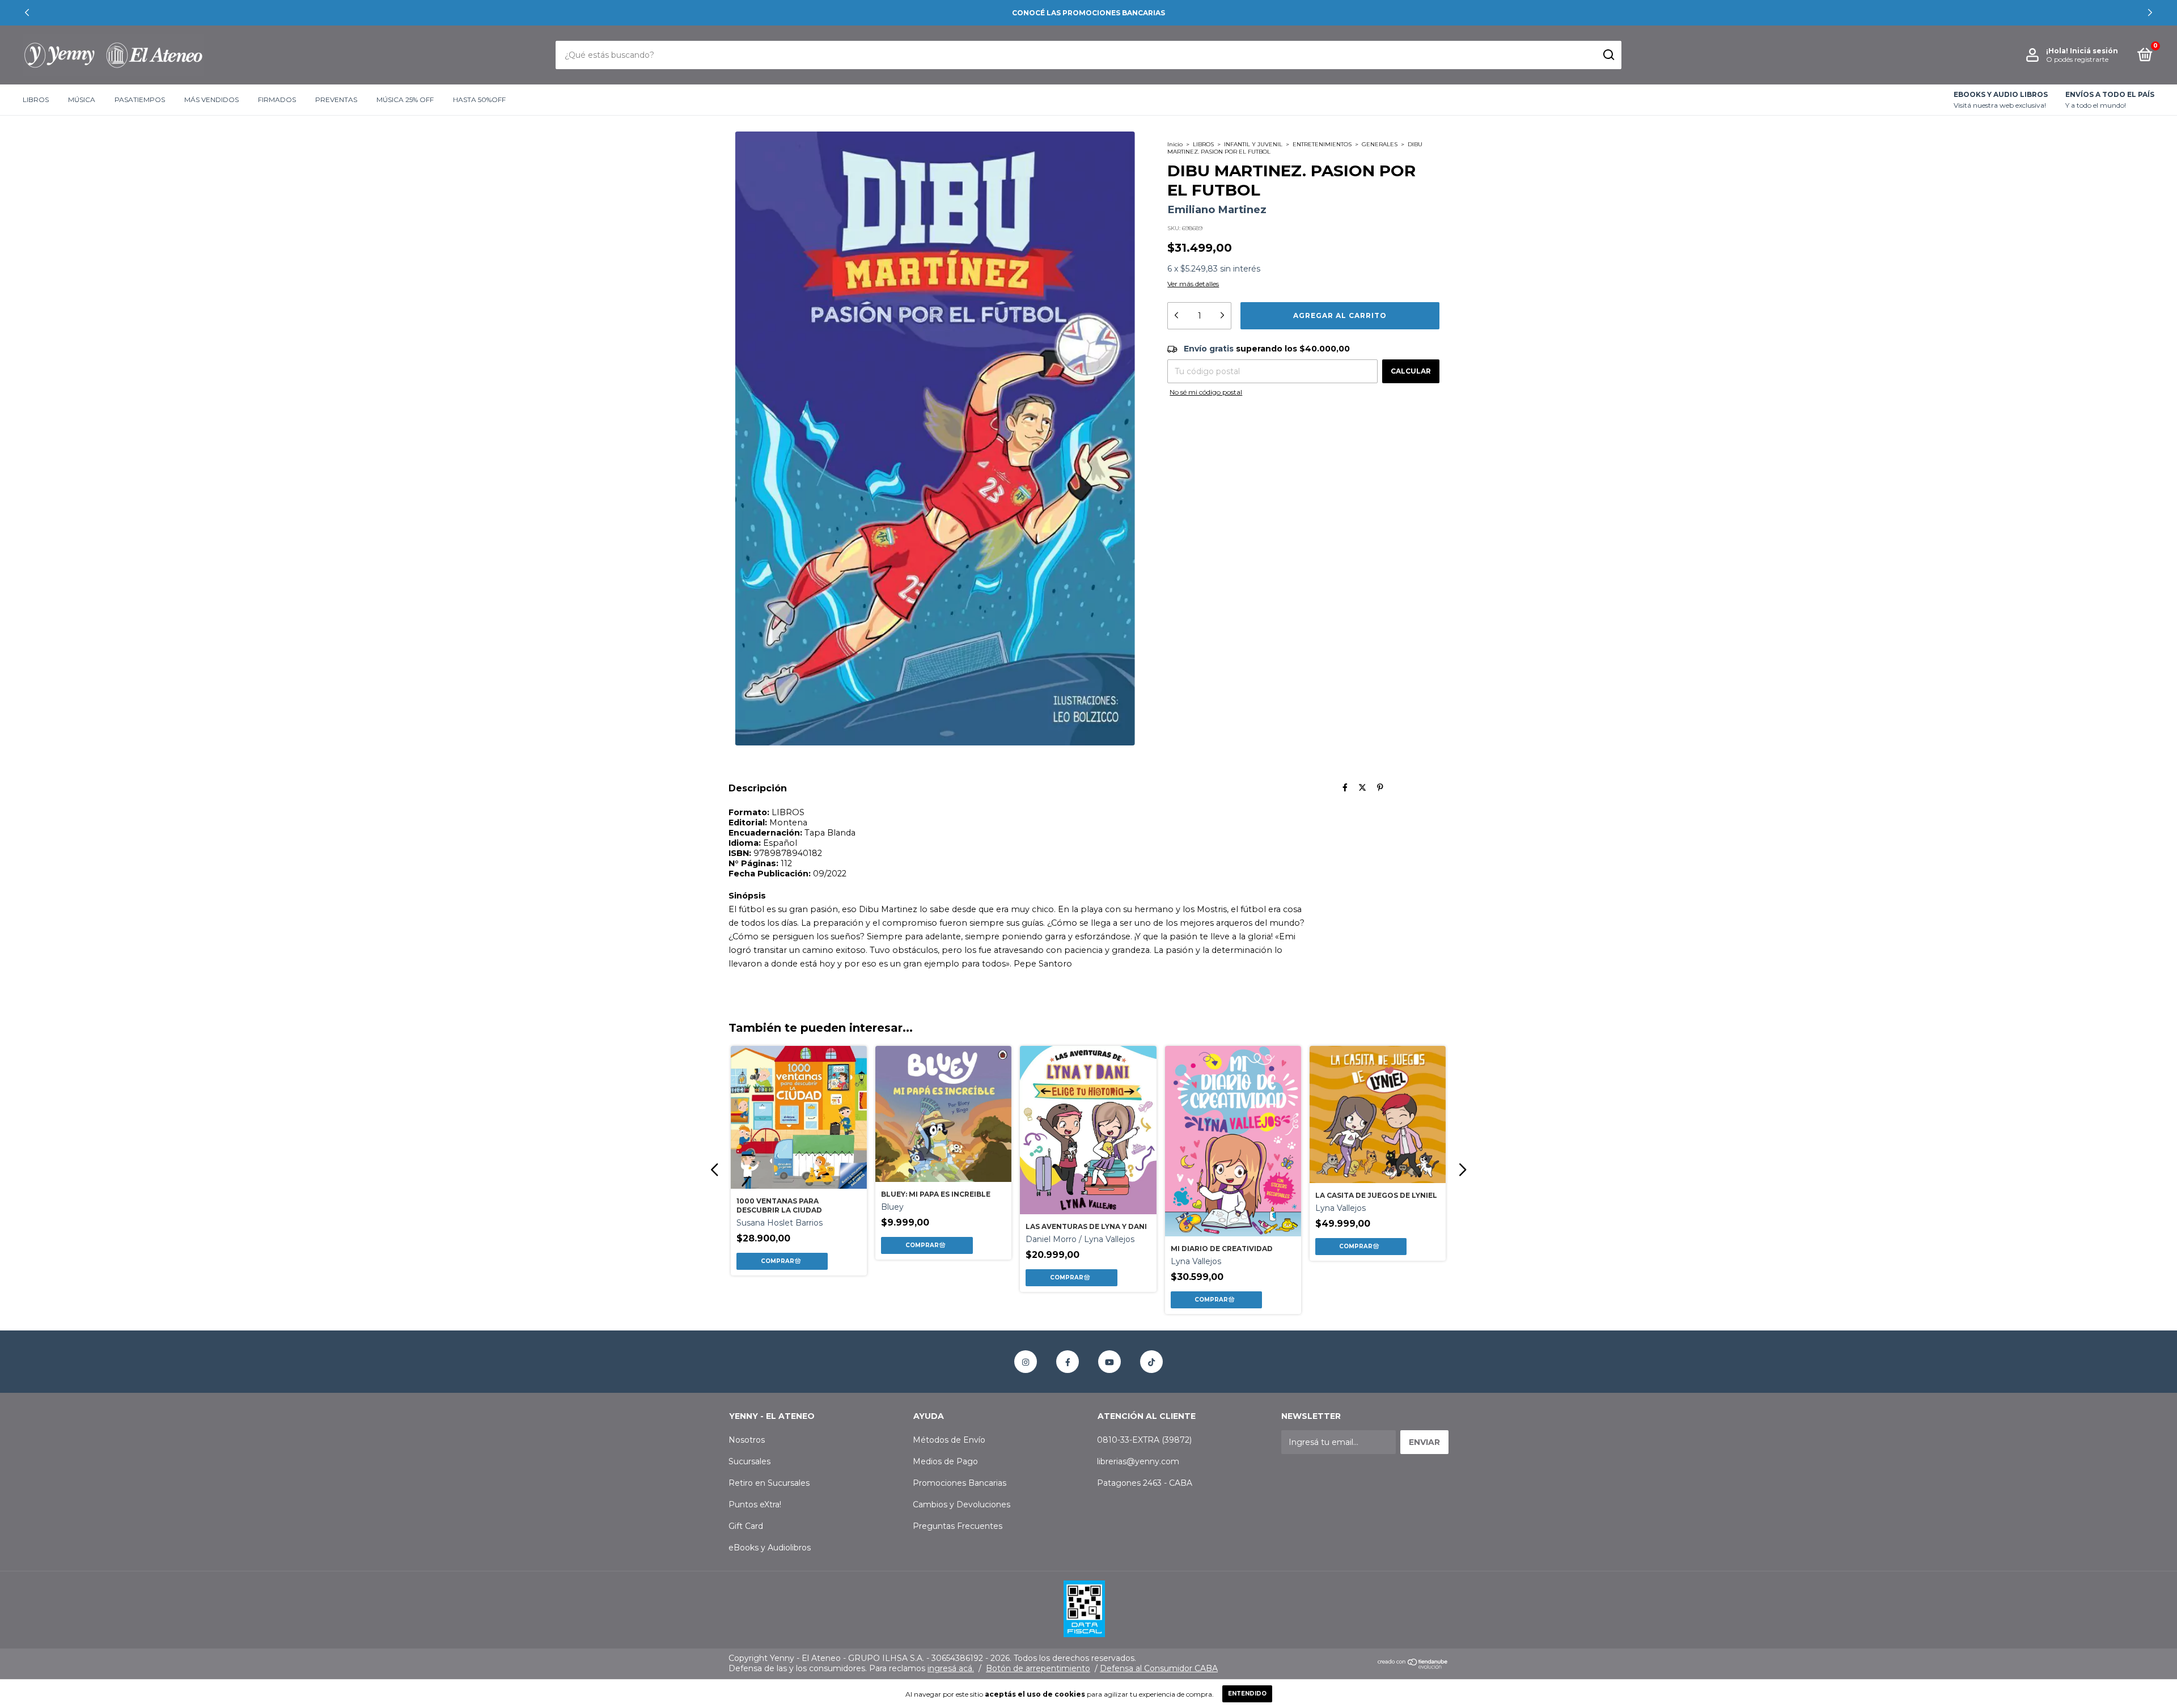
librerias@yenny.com (1138, 1461)
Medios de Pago (945, 1461)
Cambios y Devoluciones (962, 1504)
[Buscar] (1608, 55)
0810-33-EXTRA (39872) (1144, 1440)
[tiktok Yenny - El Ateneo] (1151, 1362)
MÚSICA (82, 100)
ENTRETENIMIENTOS (1322, 144)
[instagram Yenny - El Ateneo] (1026, 1362)
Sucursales (749, 1461)
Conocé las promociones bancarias (1088, 13)
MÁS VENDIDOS (211, 100)
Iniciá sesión (2094, 51)
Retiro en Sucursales (769, 1483)
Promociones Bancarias (960, 1483)
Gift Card (746, 1526)
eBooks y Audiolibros (770, 1548)
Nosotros (747, 1440)
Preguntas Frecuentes (958, 1526)
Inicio (1175, 144)
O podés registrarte (2077, 59)
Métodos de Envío (949, 1440)
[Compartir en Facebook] (1345, 788)
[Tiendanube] (1413, 1666)
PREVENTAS (336, 100)
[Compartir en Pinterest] (1380, 788)
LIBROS (36, 100)
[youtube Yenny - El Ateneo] (1109, 1362)
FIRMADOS (277, 100)
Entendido (1247, 1694)
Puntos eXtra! (755, 1504)
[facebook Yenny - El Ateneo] (1068, 1362)
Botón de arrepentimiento (1038, 1668)
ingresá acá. (951, 1668)
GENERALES (1380, 144)
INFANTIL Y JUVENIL (1253, 144)
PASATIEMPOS (140, 100)
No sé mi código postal (1206, 392)
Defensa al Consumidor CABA (1159, 1668)
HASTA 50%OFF (479, 100)
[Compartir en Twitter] (1362, 788)
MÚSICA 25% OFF (405, 100)
